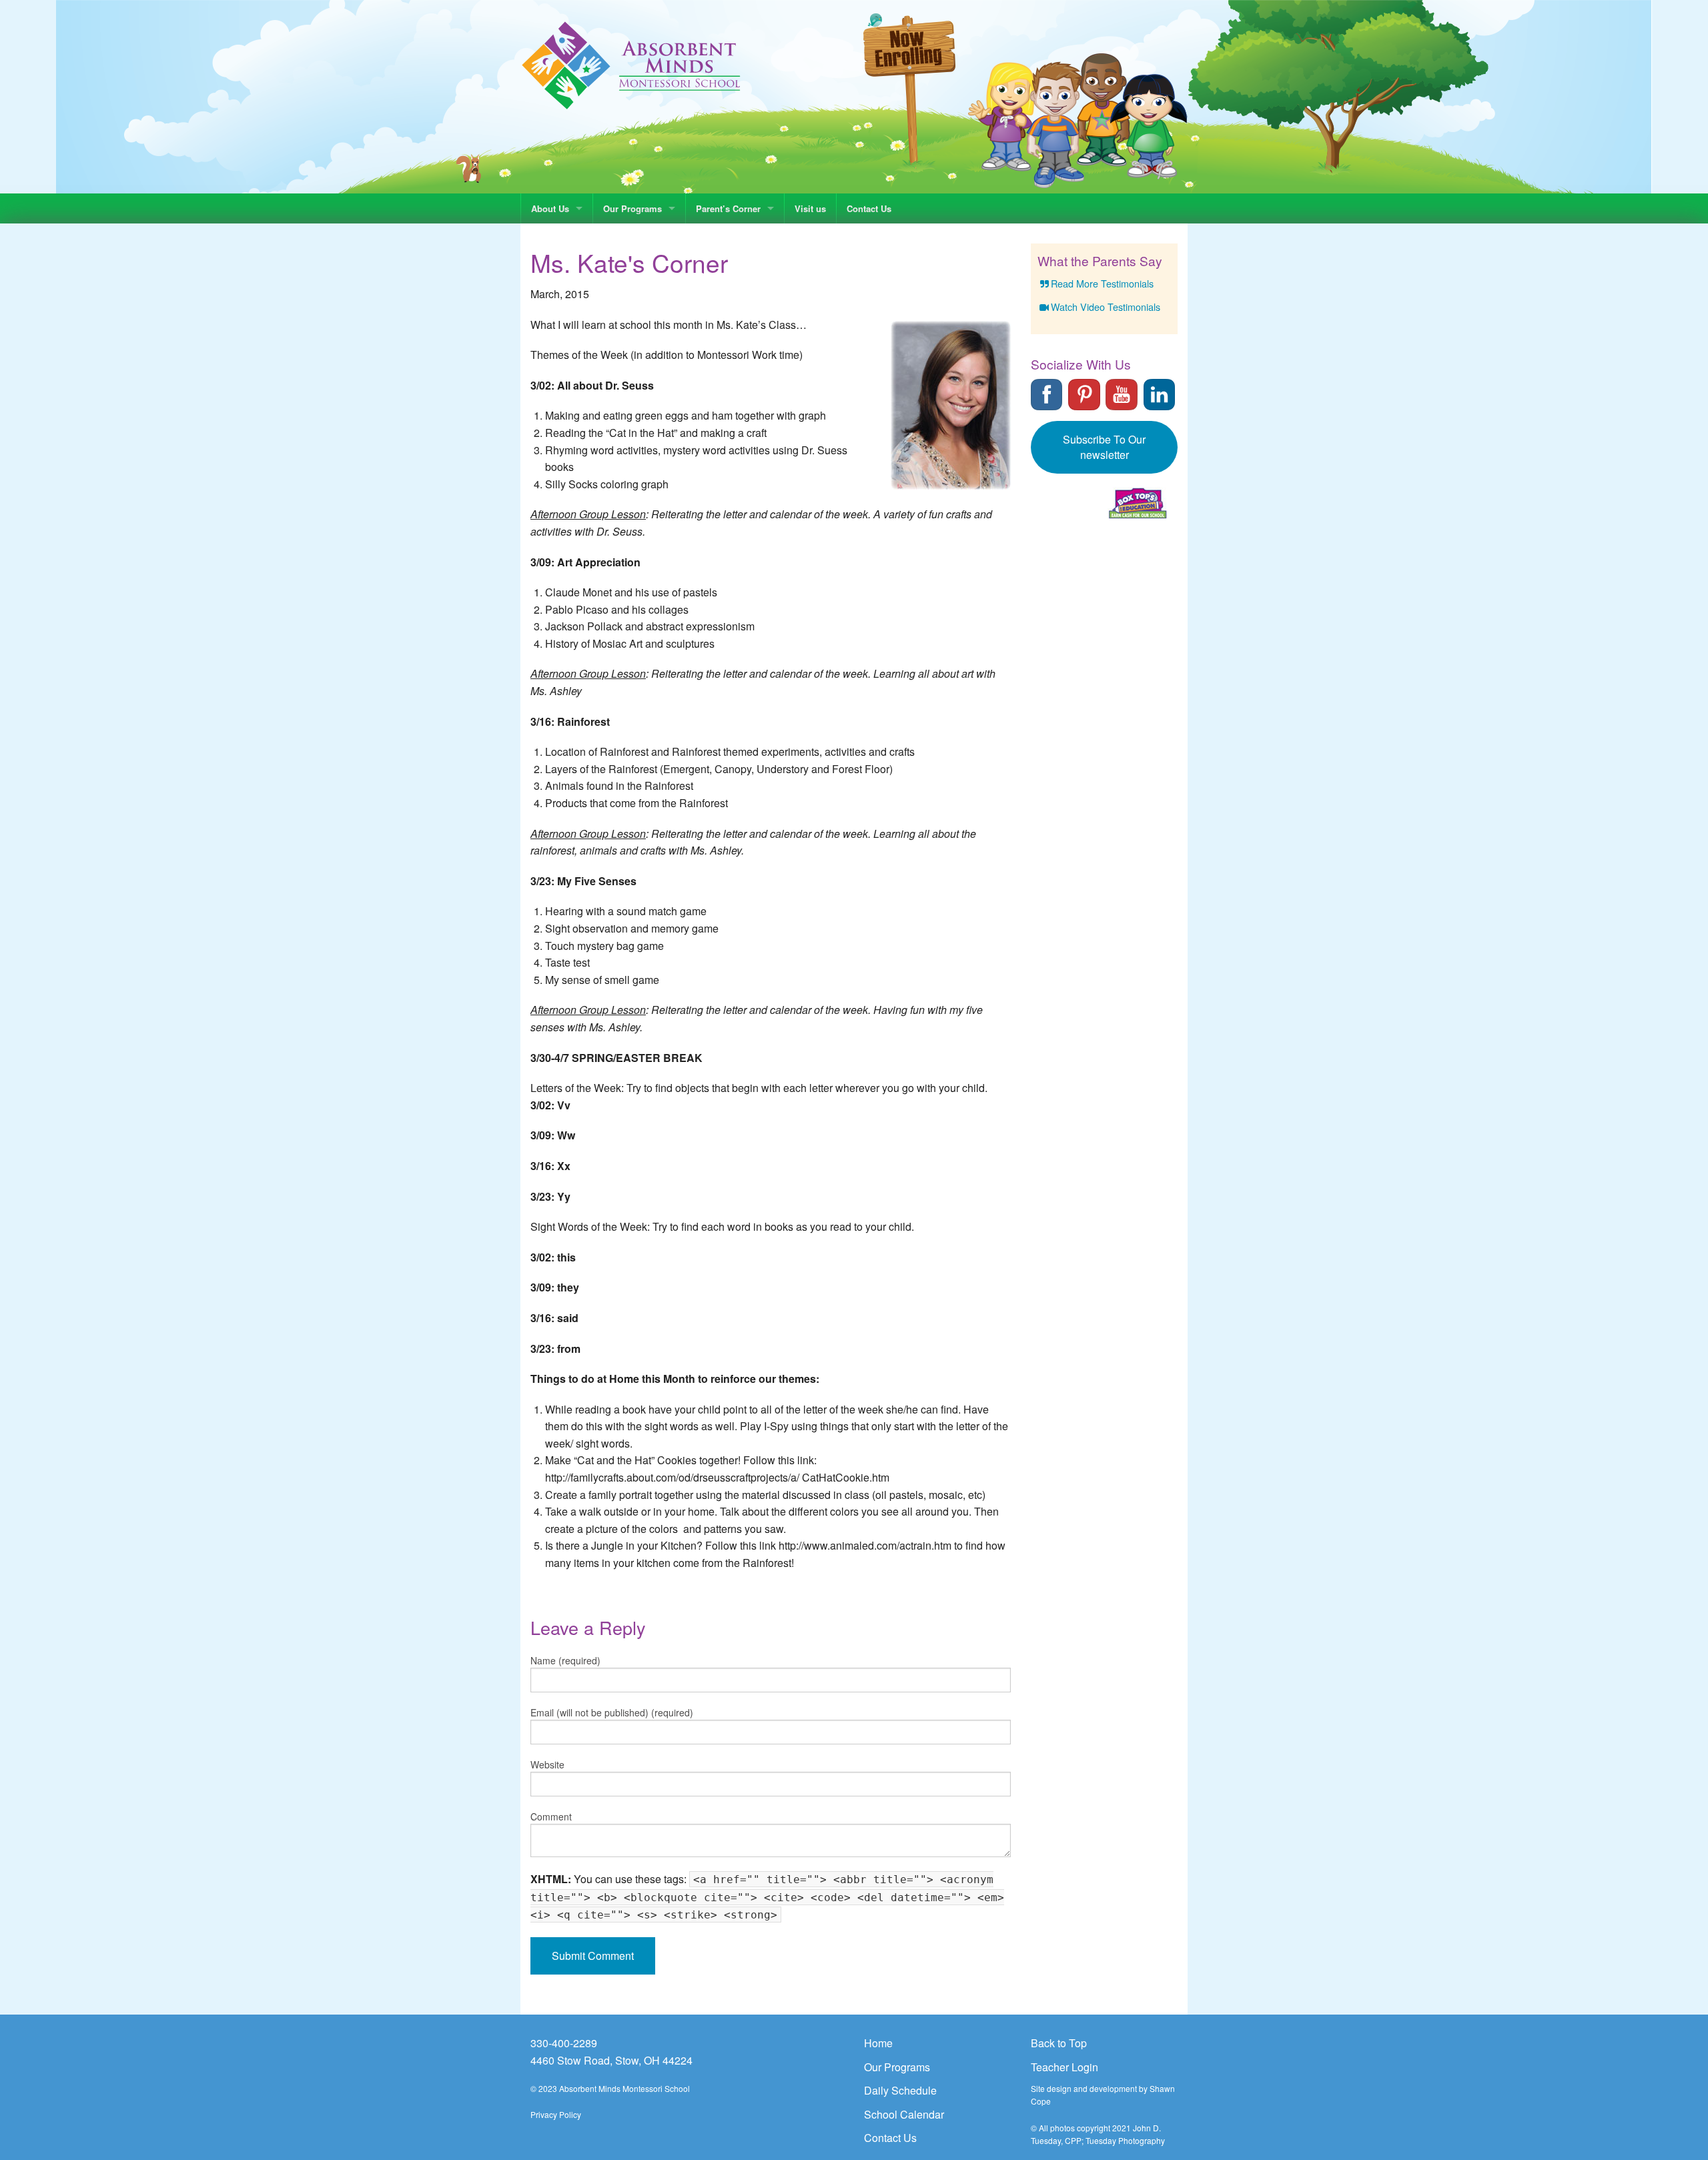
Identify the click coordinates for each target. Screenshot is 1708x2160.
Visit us (810, 208)
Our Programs (632, 208)
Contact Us (869, 208)
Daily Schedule (900, 2090)
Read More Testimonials (1102, 283)
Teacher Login (1064, 2067)
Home (878, 2043)
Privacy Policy (556, 2114)
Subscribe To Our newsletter (1104, 447)
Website (547, 1764)
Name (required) (565, 1660)
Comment (551, 1816)
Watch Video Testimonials (1106, 307)
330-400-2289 (564, 2043)
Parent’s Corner (728, 208)
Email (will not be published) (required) (612, 1712)
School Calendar (904, 2114)
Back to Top (1059, 2043)
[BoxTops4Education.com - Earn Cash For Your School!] (1138, 503)
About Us (550, 208)
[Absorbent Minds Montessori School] (631, 64)
